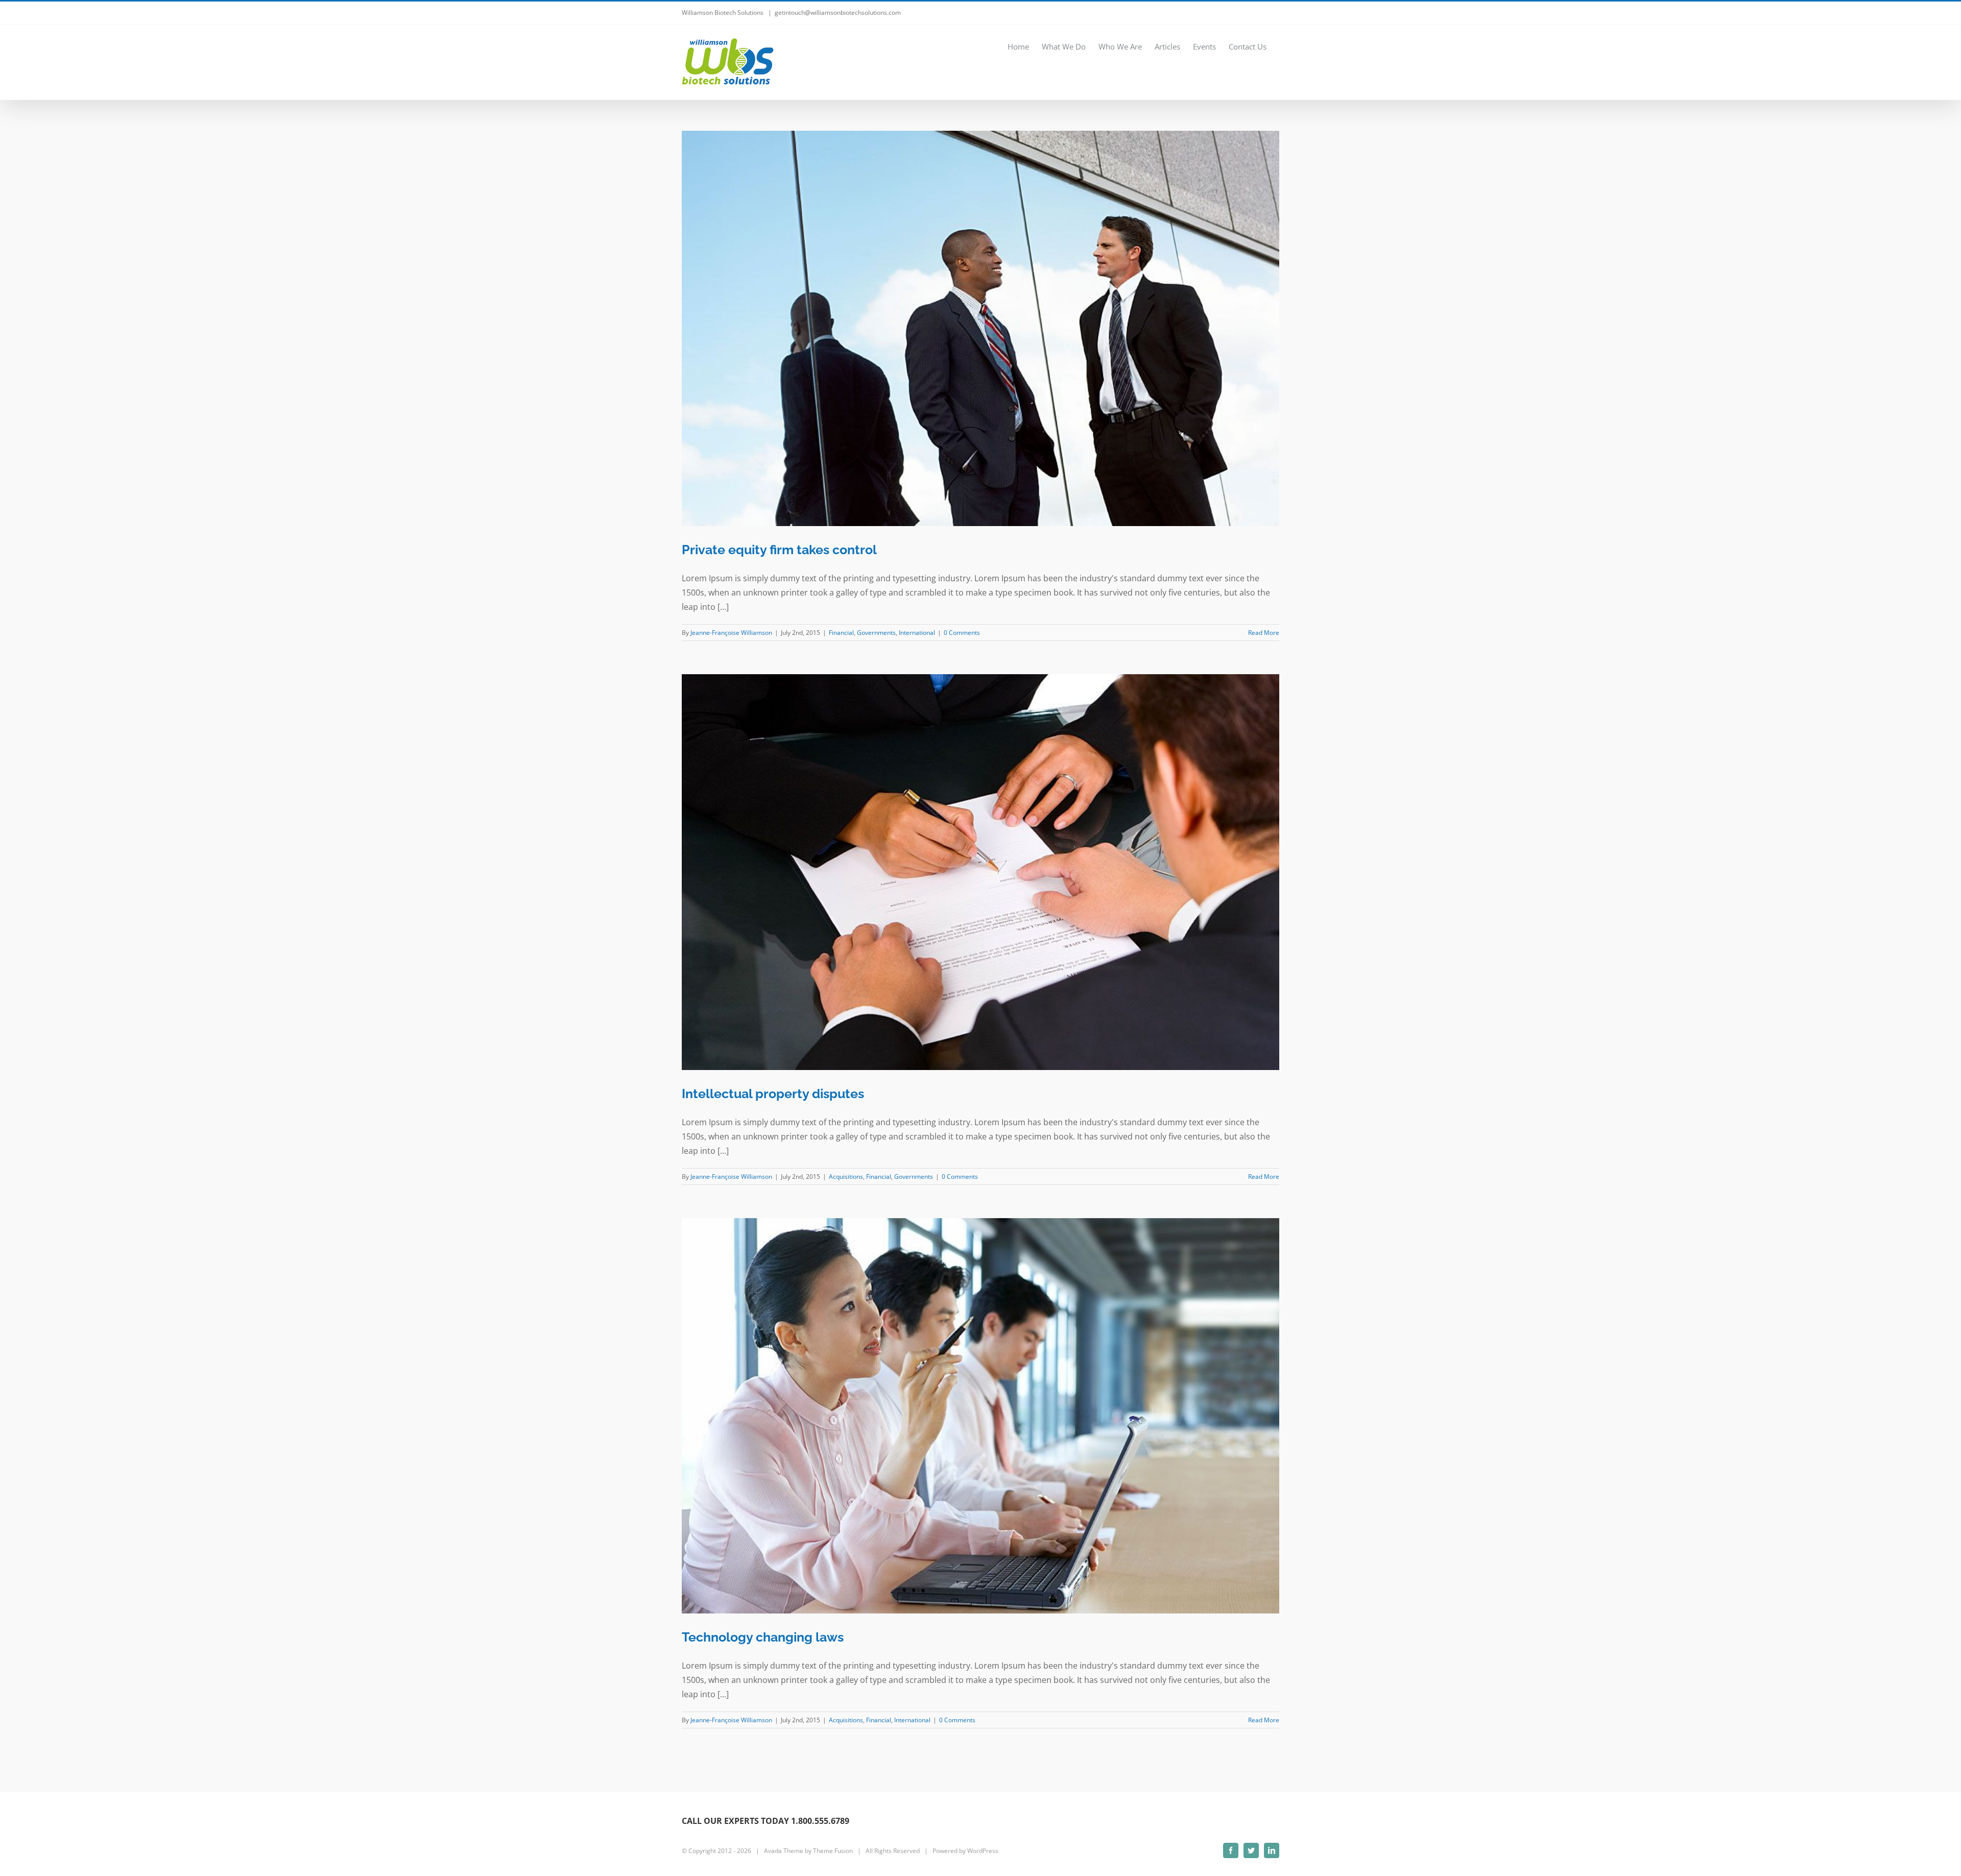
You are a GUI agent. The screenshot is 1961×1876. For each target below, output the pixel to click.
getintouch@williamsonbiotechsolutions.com (838, 13)
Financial (841, 633)
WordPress (983, 1851)
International (917, 633)
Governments (876, 633)
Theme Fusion (833, 1851)
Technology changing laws (763, 1637)
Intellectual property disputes (773, 1094)
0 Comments (962, 633)
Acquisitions (846, 1177)
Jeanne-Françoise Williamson (731, 633)
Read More (1264, 633)
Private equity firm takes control (779, 550)
